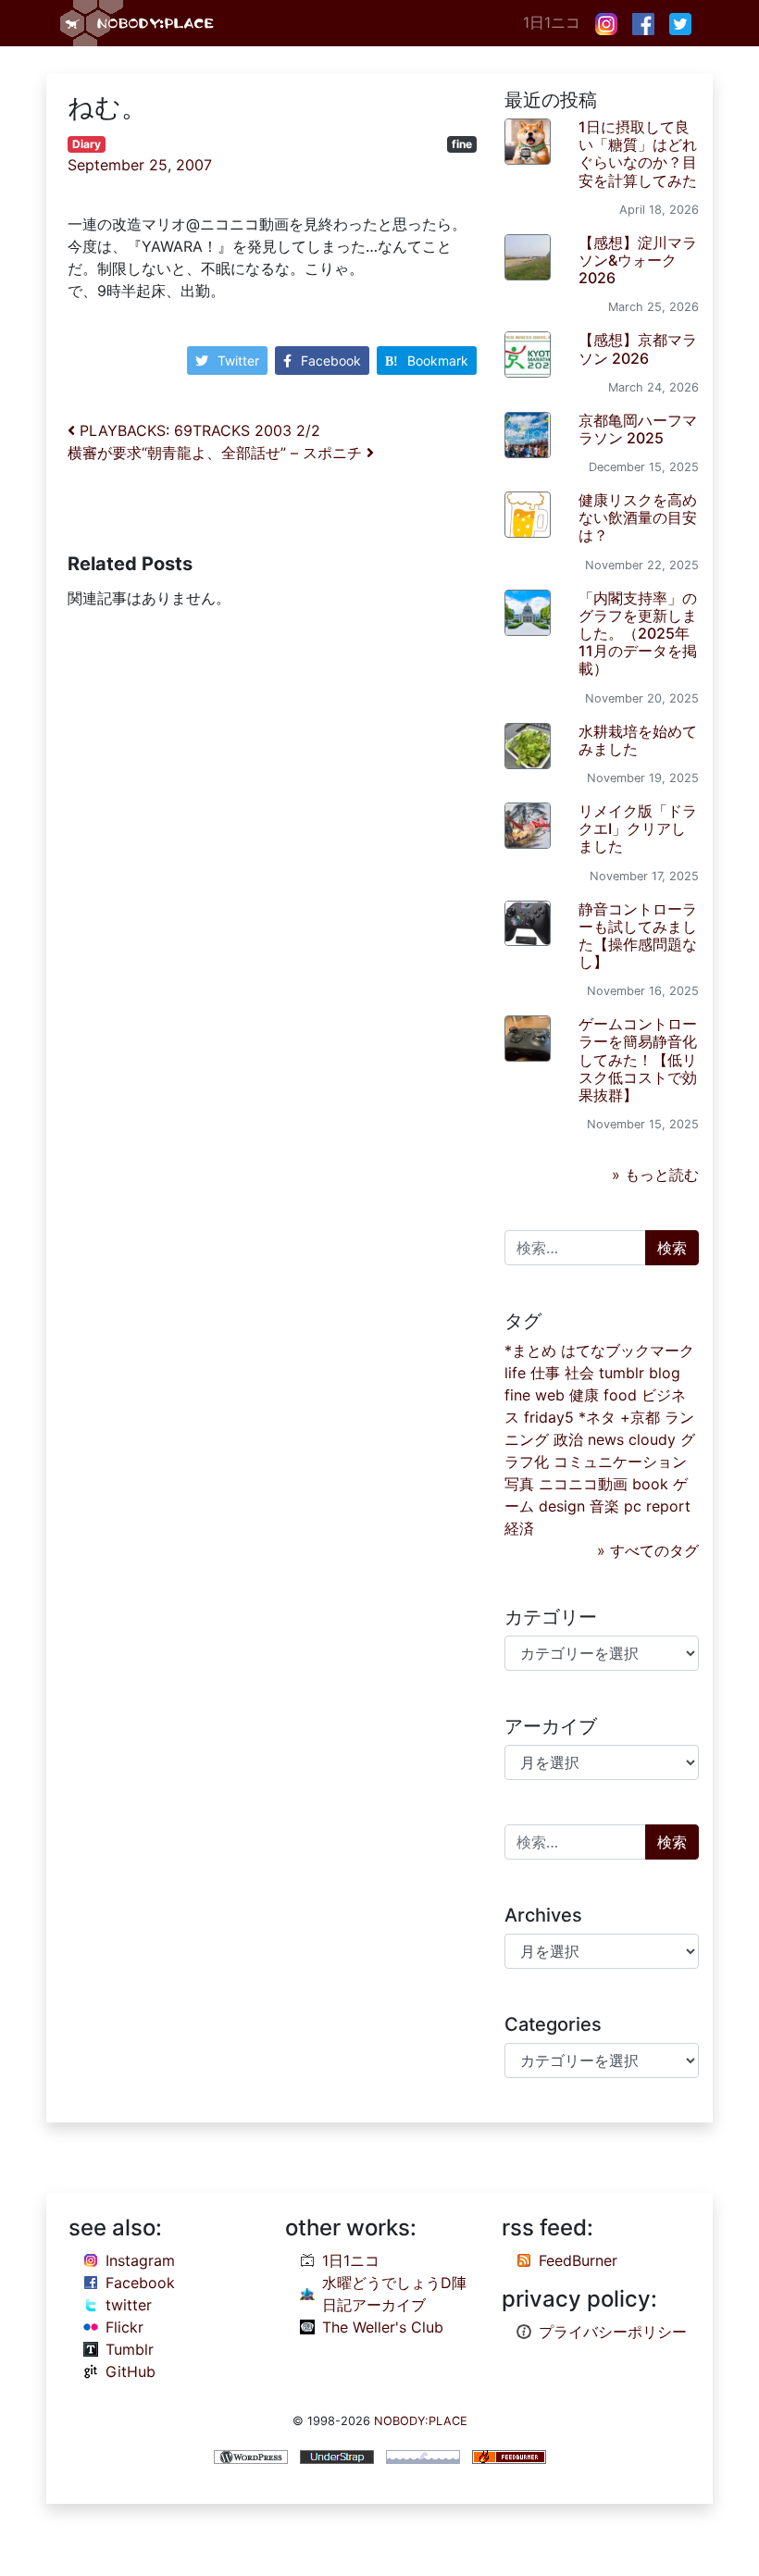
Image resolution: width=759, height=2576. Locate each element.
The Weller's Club (383, 2327)
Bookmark (438, 361)
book (650, 1484)
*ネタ (597, 1417)
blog (665, 1373)
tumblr (622, 1373)
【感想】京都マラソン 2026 (638, 348)
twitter (129, 2305)
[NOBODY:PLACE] (139, 23)
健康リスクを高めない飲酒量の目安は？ (638, 517)
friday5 (549, 1417)
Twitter (238, 361)
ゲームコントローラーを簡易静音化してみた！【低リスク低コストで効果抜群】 (638, 1059)
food (620, 1395)
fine (462, 144)
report (668, 1506)
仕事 (545, 1373)
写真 (519, 1484)
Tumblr (130, 2349)
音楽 (604, 1506)
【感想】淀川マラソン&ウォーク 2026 (638, 260)
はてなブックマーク (628, 1350)
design (562, 1506)
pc (633, 1506)
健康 (584, 1395)
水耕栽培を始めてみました (638, 740)
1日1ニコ (552, 22)
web (550, 1395)
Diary (87, 144)
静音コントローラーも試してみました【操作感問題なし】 (638, 936)
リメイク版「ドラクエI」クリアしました (638, 828)
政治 (568, 1439)
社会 (579, 1373)
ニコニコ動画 (583, 1484)
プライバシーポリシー (613, 2332)
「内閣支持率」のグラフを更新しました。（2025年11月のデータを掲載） (638, 634)
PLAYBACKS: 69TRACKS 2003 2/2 (198, 430)
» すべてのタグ (648, 1550)
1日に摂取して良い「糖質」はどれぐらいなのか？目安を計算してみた (638, 154)
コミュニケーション (620, 1462)
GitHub (131, 2371)
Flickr (124, 2327)
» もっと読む (655, 1175)
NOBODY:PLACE (421, 2421)
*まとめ (530, 1350)
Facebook (331, 361)
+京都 (640, 1417)
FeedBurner (578, 2260)
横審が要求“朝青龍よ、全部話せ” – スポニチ (217, 453)
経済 (519, 1528)
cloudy (652, 1439)
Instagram (140, 2260)
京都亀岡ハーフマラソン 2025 (638, 429)
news (606, 1439)
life (515, 1373)
